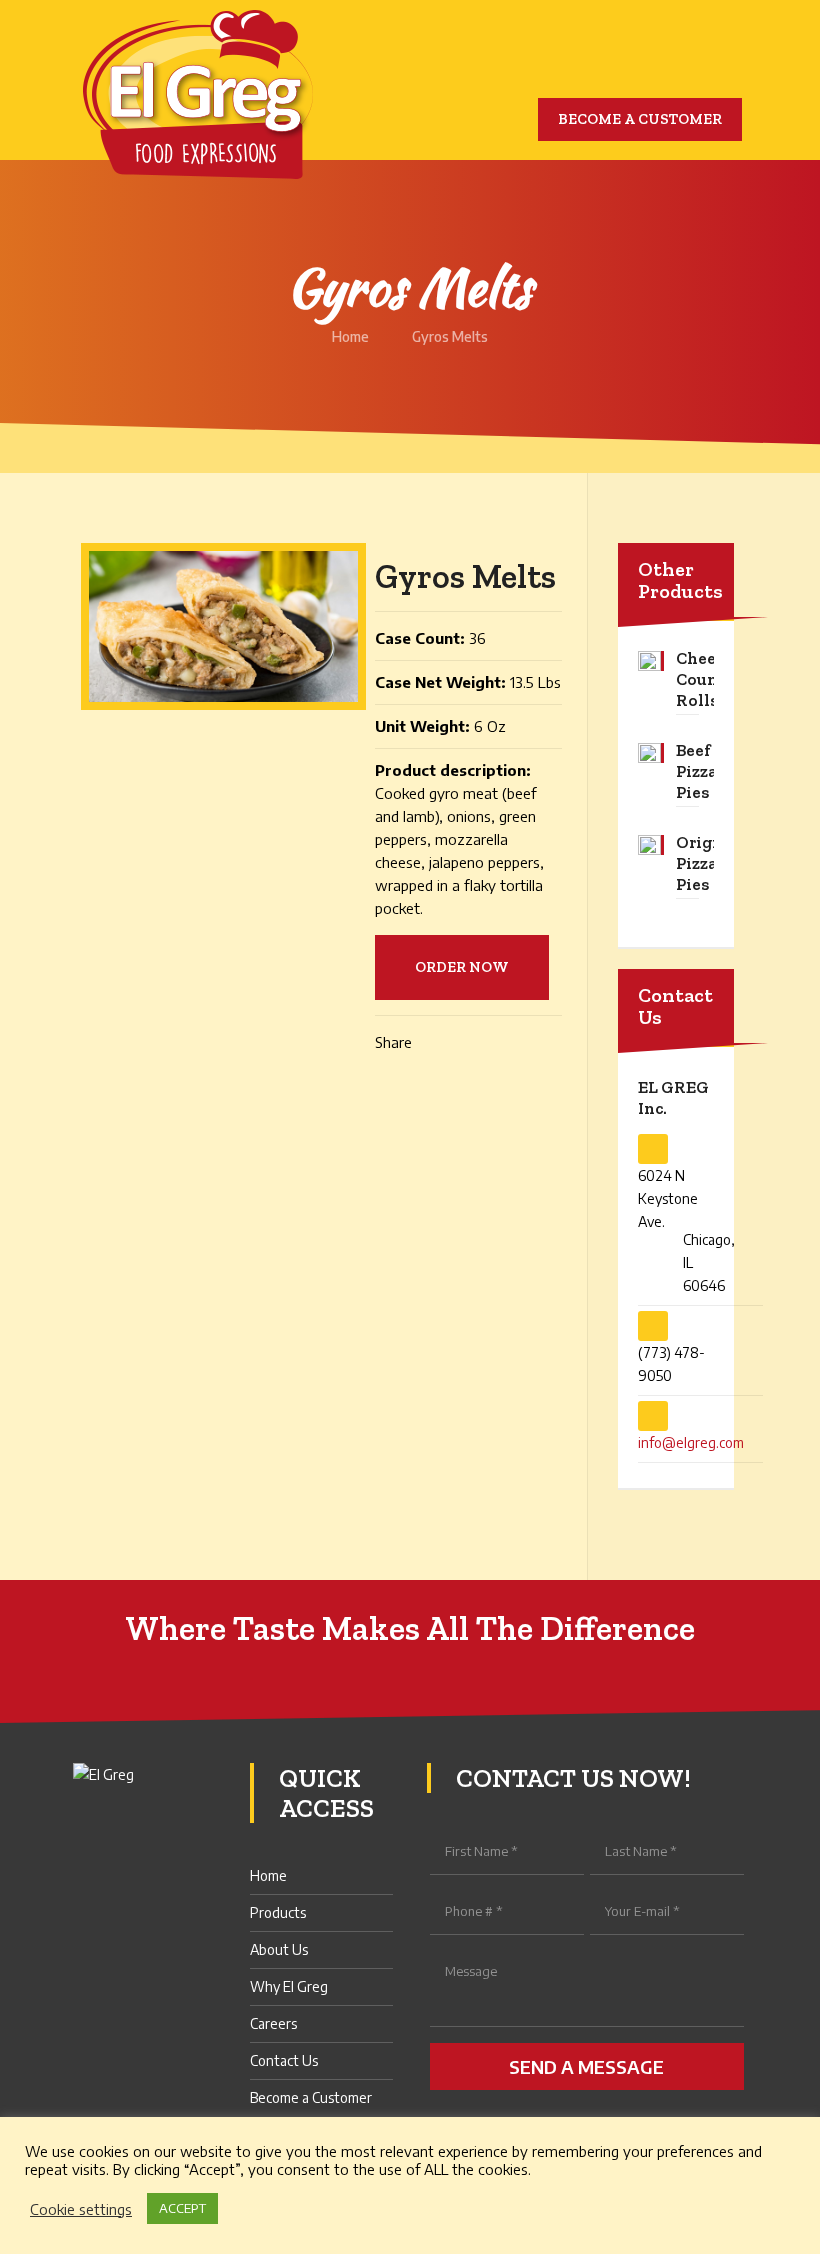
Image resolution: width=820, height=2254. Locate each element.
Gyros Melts (450, 336)
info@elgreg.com (691, 1442)
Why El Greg (289, 1986)
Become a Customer (311, 2097)
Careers (273, 2023)
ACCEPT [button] (182, 2208)
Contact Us (284, 2060)
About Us (279, 1949)
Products (278, 1912)
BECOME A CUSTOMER (640, 119)
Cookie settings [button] (81, 2209)
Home (350, 336)
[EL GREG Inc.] (198, 94)
